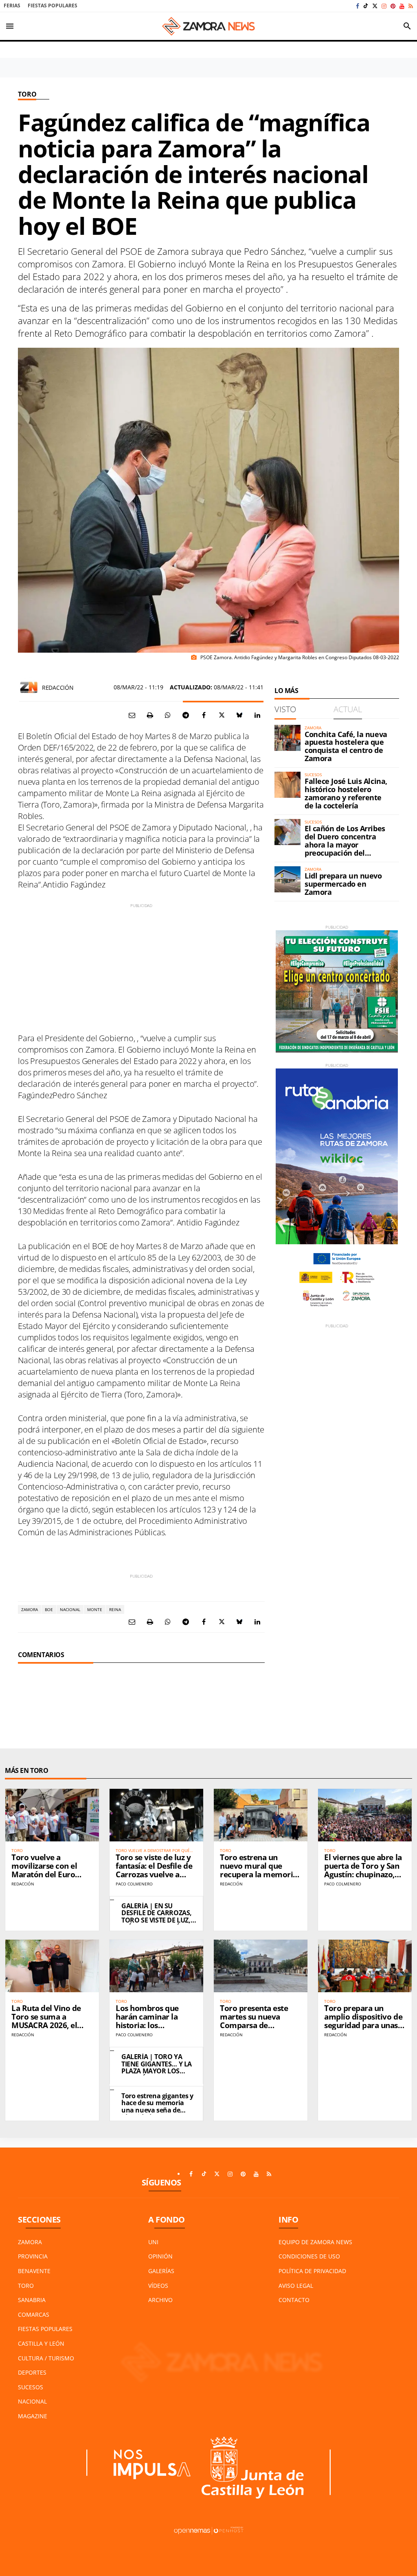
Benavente (34, 2271)
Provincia (33, 2256)
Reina (115, 1609)
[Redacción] (29, 687)
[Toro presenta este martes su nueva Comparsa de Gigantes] (261, 1966)
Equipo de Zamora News (315, 2242)
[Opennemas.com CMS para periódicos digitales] (208, 2530)
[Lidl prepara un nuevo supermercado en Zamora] (288, 879)
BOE (49, 1609)
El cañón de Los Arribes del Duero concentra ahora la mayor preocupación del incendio (345, 844)
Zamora (30, 1609)
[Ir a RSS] (411, 6)
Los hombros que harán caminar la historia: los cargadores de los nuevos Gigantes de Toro (151, 2029)
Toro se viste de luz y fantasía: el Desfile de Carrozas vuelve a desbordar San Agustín (154, 1874)
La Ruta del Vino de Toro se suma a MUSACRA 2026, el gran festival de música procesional (47, 2025)
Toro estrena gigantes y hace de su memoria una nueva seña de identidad (157, 2107)
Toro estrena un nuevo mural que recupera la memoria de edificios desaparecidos (259, 1874)
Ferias (12, 6)
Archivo (160, 2300)
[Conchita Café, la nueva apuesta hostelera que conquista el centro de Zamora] (288, 738)
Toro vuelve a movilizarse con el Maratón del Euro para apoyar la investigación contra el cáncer (49, 1878)
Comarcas (34, 2314)
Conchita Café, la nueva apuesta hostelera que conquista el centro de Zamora (346, 746)
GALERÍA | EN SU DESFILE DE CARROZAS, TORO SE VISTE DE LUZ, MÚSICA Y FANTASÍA (157, 1917)
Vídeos (158, 2286)
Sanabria (32, 2300)
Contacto (294, 2300)
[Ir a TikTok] (366, 6)
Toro (27, 94)
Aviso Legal (296, 2286)
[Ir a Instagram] (384, 6)
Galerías (161, 2271)
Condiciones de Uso (309, 2256)
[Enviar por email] (132, 715)
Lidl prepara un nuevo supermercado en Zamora (343, 884)
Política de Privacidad (312, 2271)
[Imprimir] (150, 715)
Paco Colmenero (134, 1884)
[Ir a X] (375, 6)
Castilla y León (41, 2343)
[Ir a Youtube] (402, 6)
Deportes (32, 2372)
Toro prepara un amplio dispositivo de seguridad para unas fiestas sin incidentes (363, 2021)
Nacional (70, 1609)
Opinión (160, 2256)
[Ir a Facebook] (358, 6)
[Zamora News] (208, 26)
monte (95, 1609)
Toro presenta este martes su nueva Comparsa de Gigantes (254, 2021)
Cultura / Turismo (46, 2358)
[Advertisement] (141, 966)
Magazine (33, 2416)
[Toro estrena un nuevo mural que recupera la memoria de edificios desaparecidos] (261, 1815)
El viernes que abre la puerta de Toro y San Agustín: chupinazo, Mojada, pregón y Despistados (363, 1874)
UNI (153, 2242)
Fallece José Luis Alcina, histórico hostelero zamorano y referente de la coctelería (346, 793)
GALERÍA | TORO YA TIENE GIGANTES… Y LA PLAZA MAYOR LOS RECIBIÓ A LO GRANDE (157, 2067)
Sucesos (31, 2387)
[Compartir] (168, 715)
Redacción (58, 688)
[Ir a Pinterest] (393, 6)
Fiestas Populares (53, 6)
